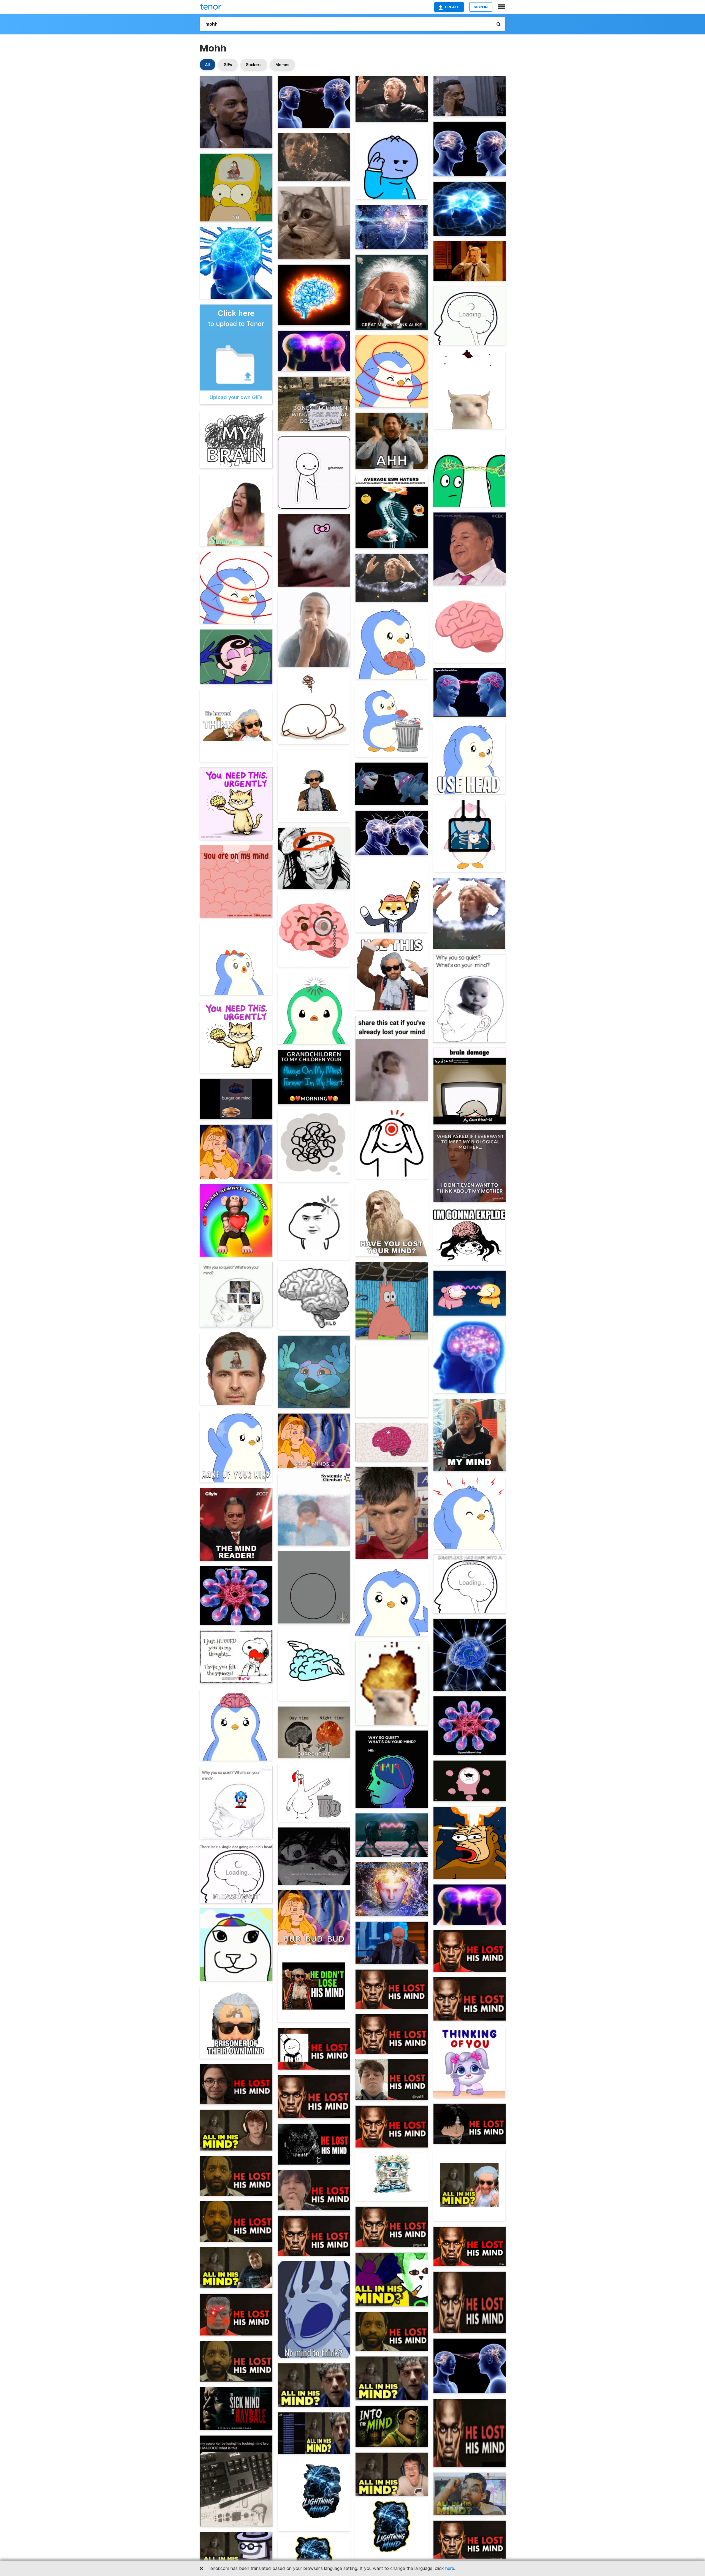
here (450, 2568)
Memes (282, 65)
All (208, 65)
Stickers (254, 65)
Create (452, 7)
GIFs (228, 65)
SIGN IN (481, 7)
